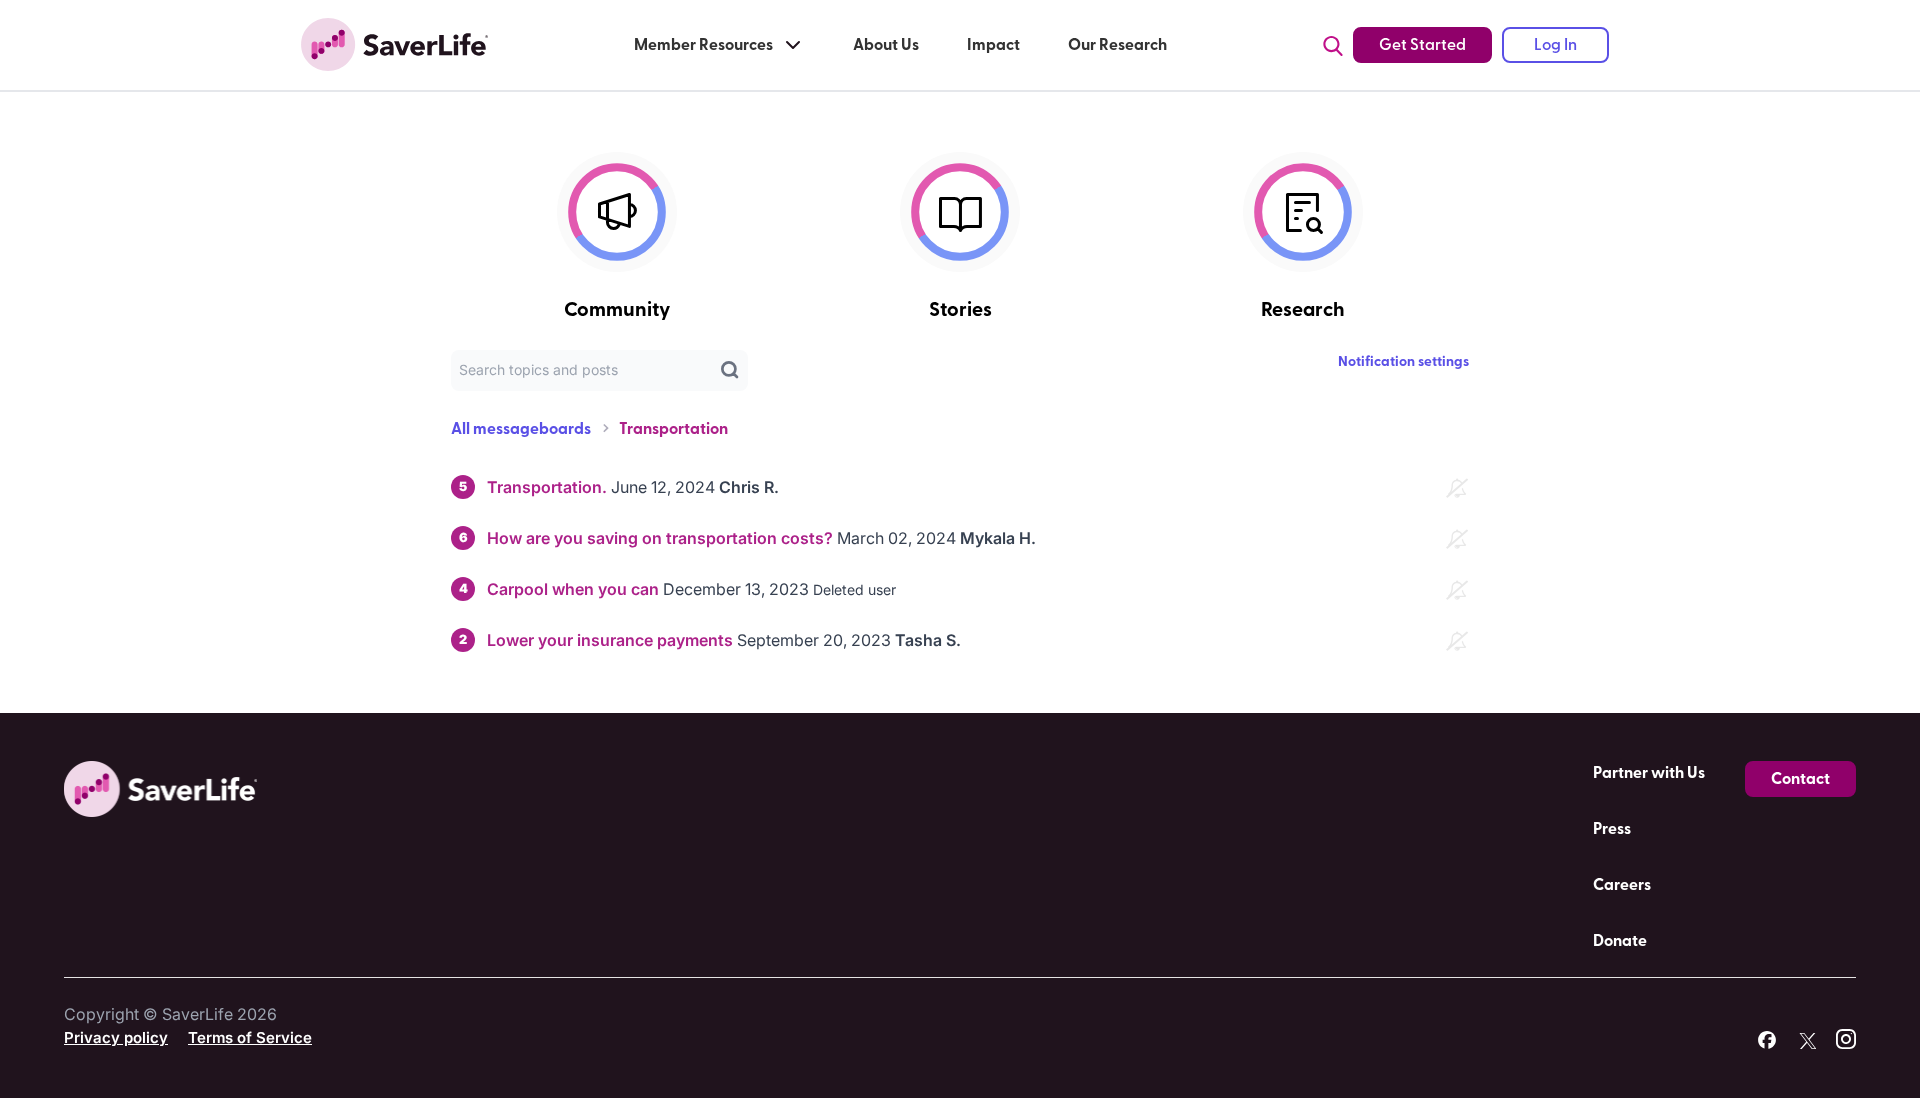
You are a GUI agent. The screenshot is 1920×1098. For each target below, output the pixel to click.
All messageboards (521, 429)
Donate (1620, 941)
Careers (1622, 885)
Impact (993, 45)
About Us (886, 45)
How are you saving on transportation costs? (660, 538)
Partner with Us (1649, 773)
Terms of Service (250, 1037)
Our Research (1117, 45)
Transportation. (547, 487)
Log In (1555, 45)
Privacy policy (116, 1037)
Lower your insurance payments (610, 640)
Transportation (673, 429)
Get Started (1422, 45)
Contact (1800, 779)
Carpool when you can (573, 589)
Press (1612, 829)
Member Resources (703, 45)
